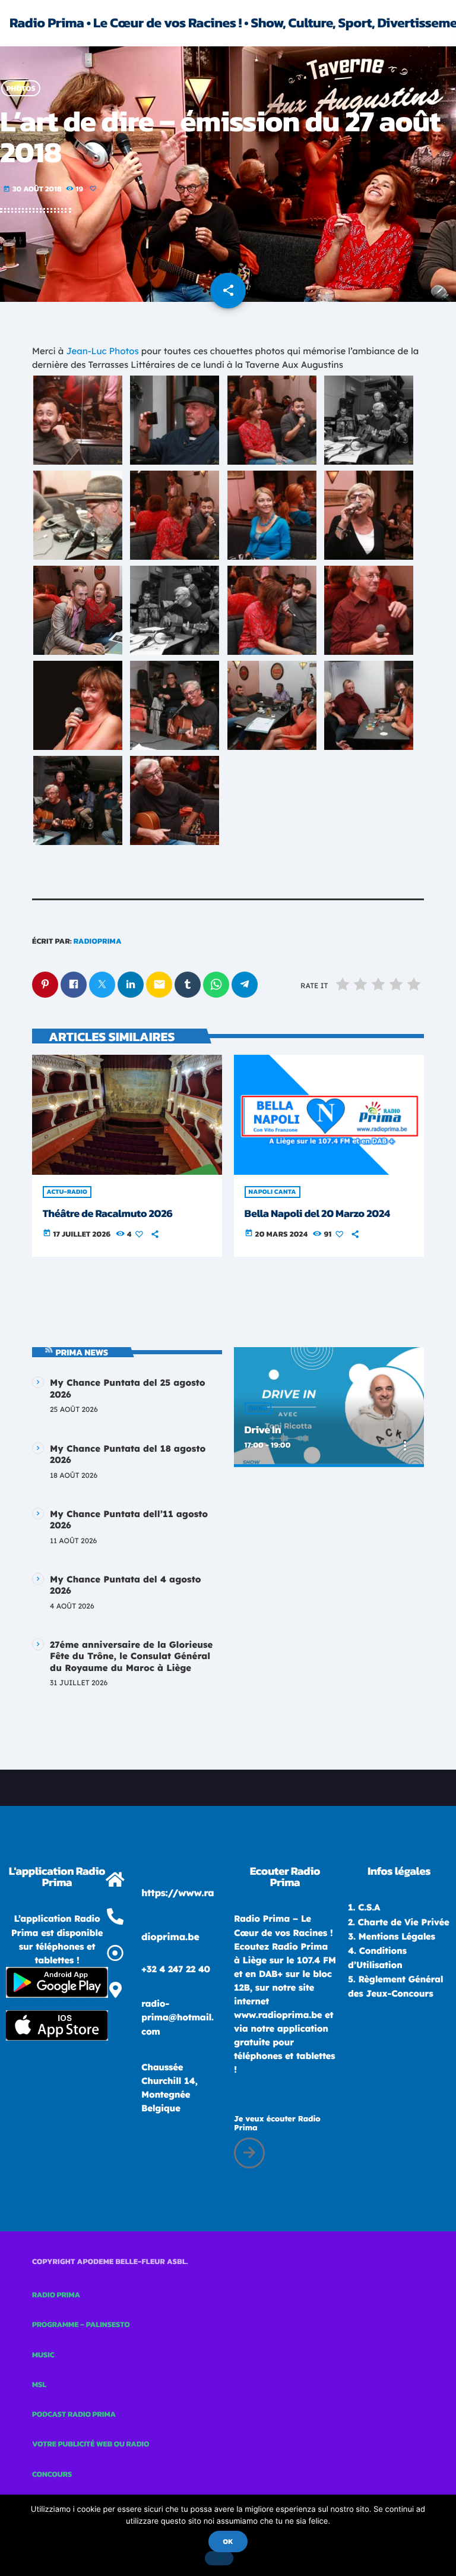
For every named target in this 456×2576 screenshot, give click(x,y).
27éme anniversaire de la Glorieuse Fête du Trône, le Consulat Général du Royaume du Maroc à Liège (131, 1656)
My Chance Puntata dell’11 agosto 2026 (129, 1520)
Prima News (82, 1352)
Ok (228, 2542)
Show (258, 1408)
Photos (21, 88)
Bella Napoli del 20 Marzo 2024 (317, 1214)
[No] (219, 2558)
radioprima (98, 942)
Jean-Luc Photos (103, 351)
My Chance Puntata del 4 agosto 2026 (125, 1585)
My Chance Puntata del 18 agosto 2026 (128, 1454)
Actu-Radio (67, 1192)
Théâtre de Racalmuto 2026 (108, 1214)
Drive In (263, 1430)
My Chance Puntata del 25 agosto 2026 (128, 1388)
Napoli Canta (273, 1192)
